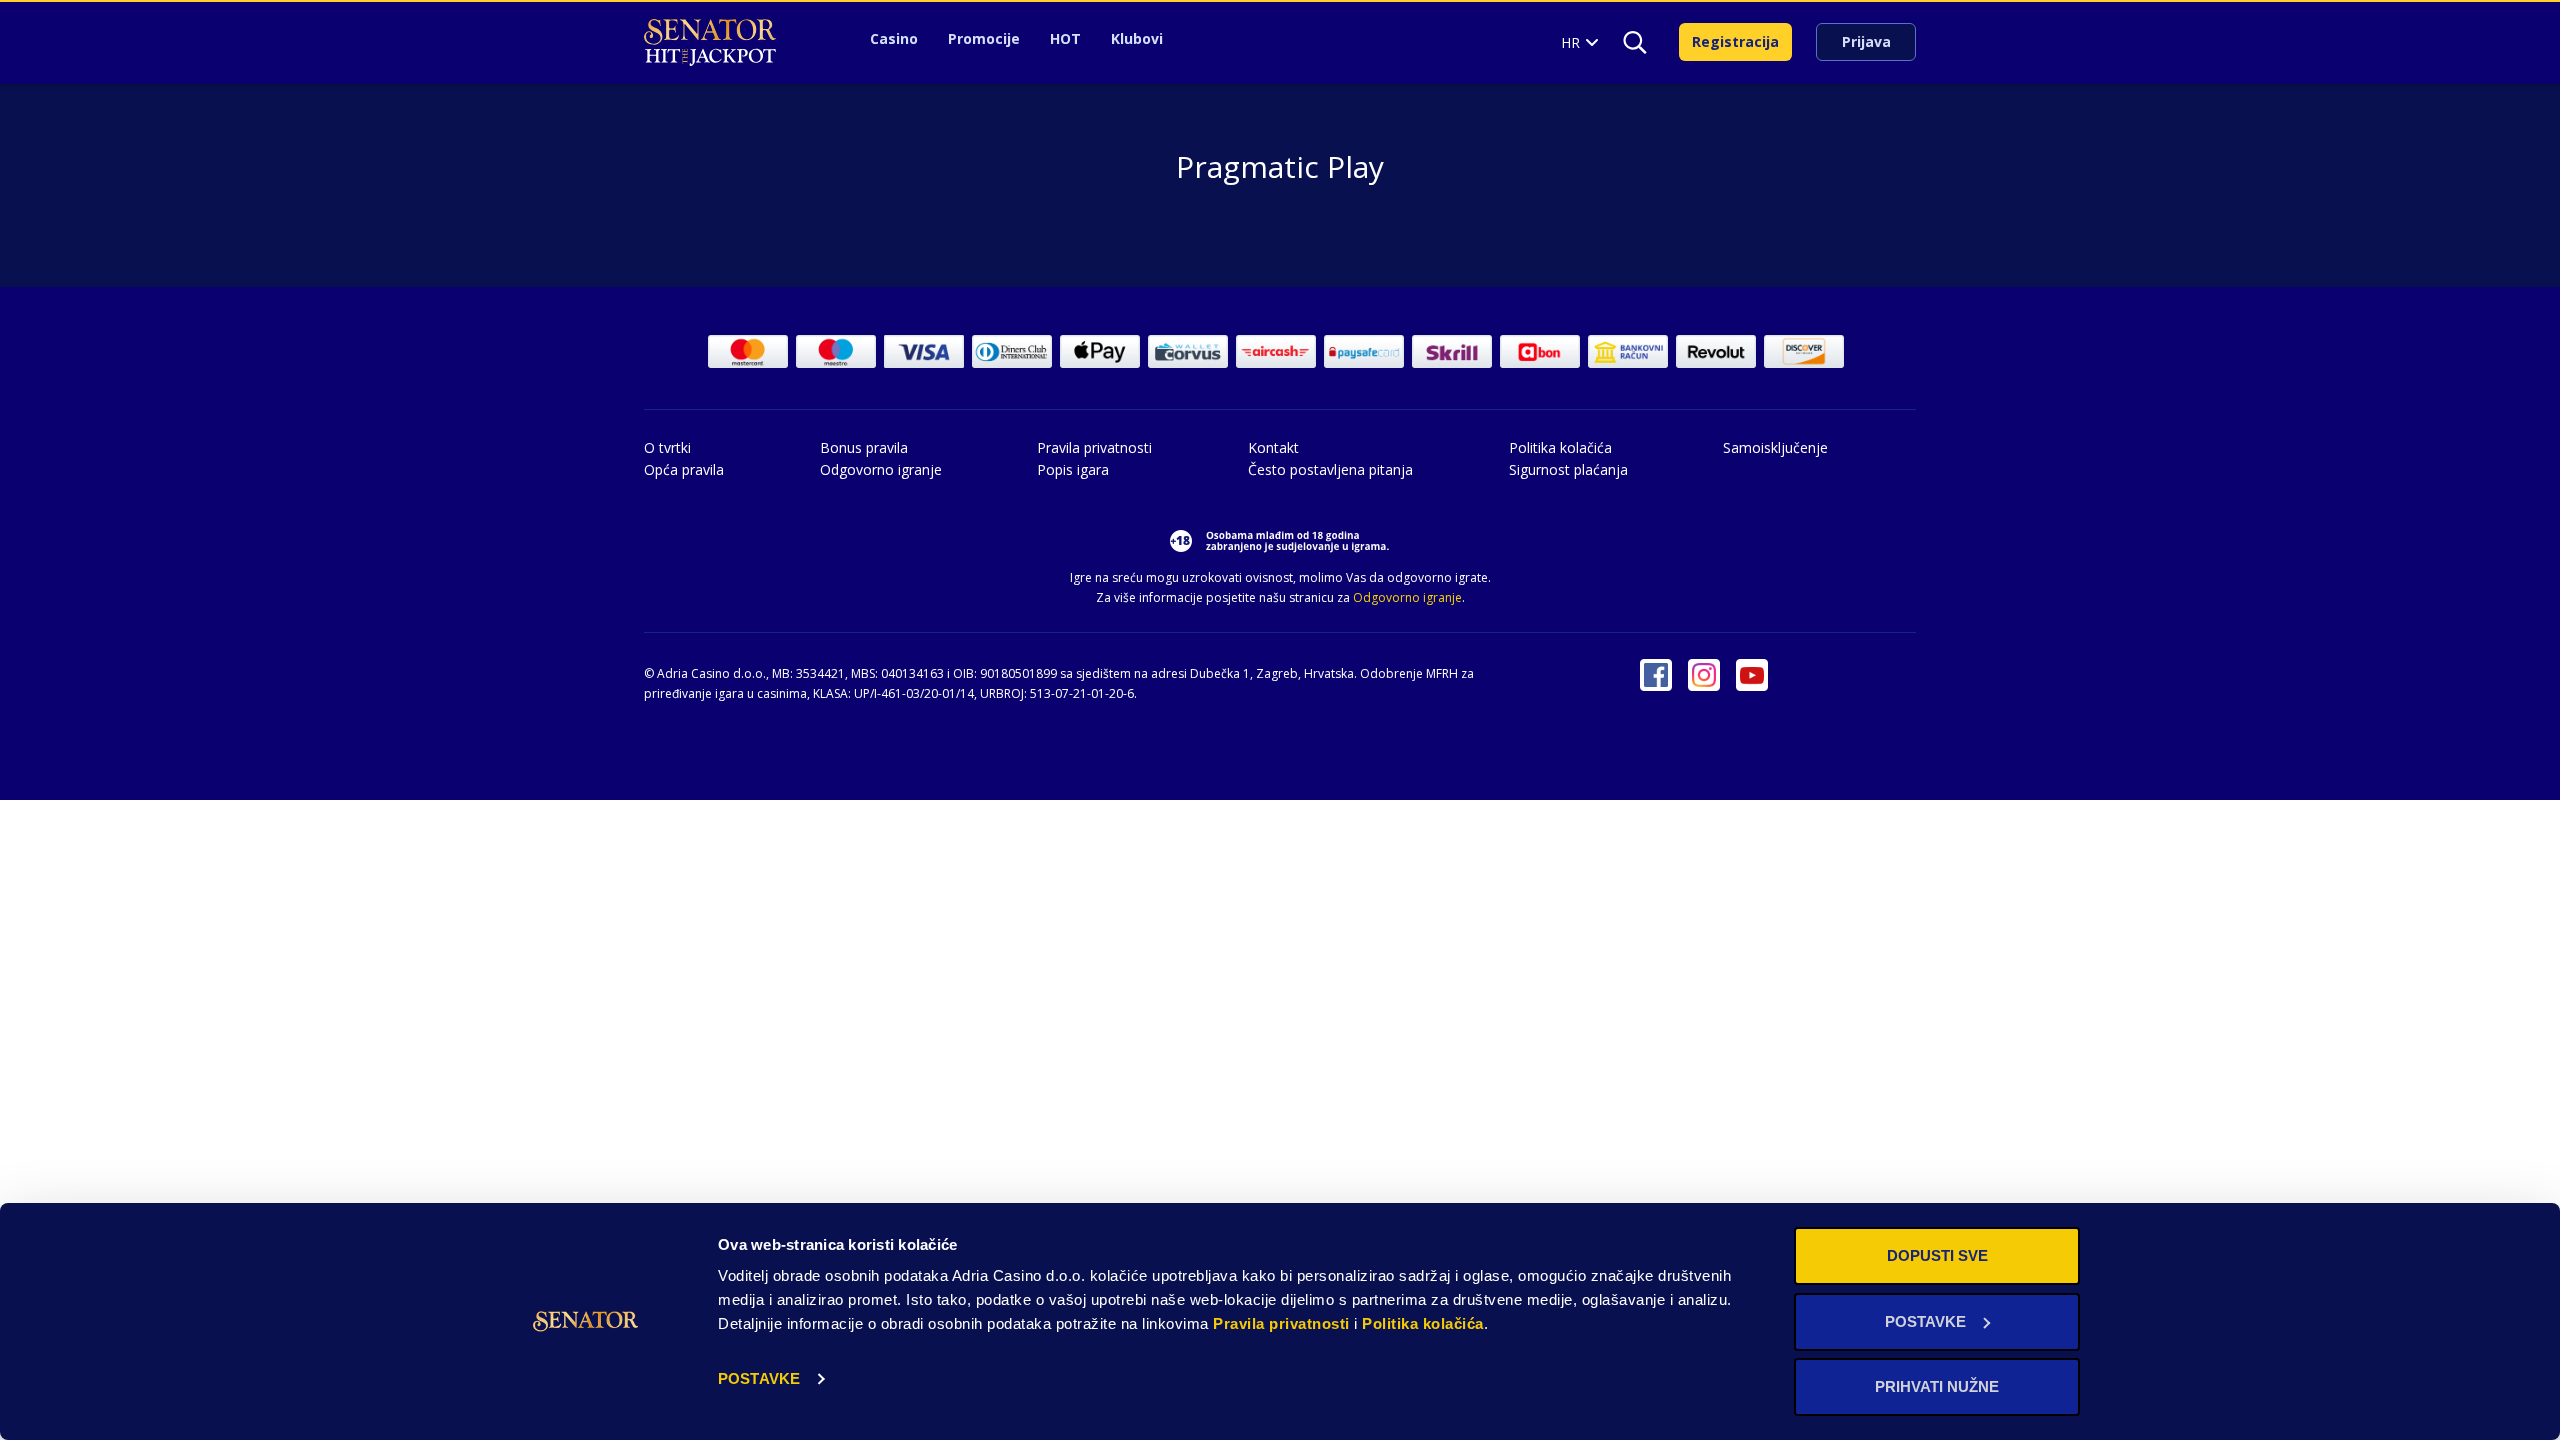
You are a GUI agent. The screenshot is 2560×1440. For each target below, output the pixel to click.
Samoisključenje (1775, 447)
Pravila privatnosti (1281, 1323)
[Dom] (710, 42)
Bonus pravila (864, 447)
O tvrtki (667, 447)
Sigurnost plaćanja (1568, 469)
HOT (1065, 39)
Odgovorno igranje (881, 469)
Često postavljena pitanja (1330, 469)
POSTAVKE (759, 1378)
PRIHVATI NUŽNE (1937, 1386)
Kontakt (1273, 447)
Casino (894, 39)
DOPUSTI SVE (1937, 1255)
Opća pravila (684, 469)
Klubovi (1137, 39)
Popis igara (1073, 469)
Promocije (984, 39)
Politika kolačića (1423, 1323)
